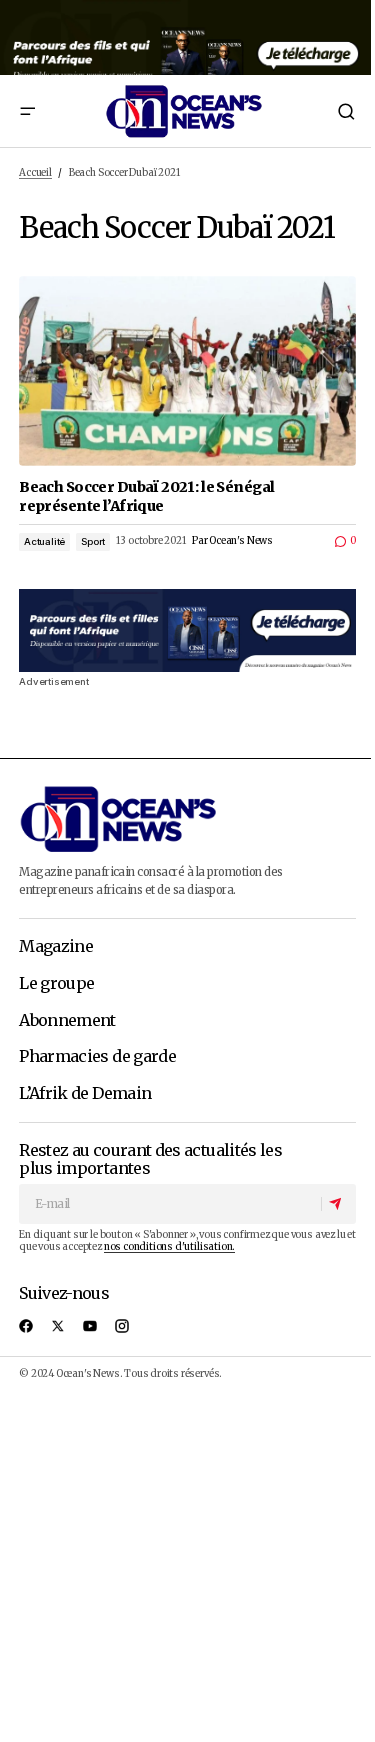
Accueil (35, 173)
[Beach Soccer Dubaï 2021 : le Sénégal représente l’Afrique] (187, 370)
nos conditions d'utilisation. (169, 1247)
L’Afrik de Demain (85, 1094)
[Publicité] (187, 37)
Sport (93, 541)
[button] (27, 111)
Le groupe (56, 984)
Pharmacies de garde (97, 1057)
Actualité (44, 541)
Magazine (56, 947)
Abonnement (67, 1021)
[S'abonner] (338, 1204)
